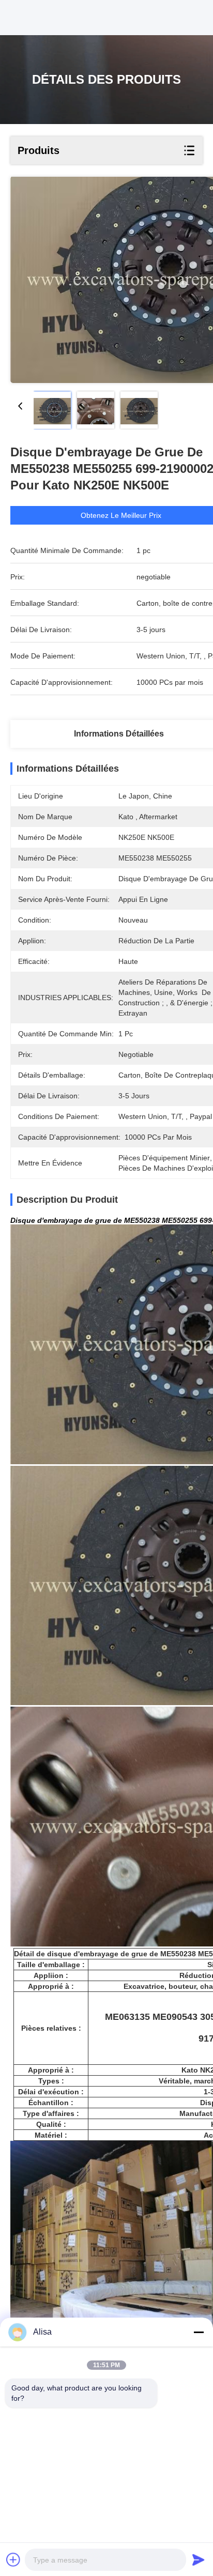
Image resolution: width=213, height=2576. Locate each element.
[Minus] (199, 2332)
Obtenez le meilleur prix (121, 515)
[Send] (199, 2559)
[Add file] (13, 2559)
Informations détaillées (119, 734)
